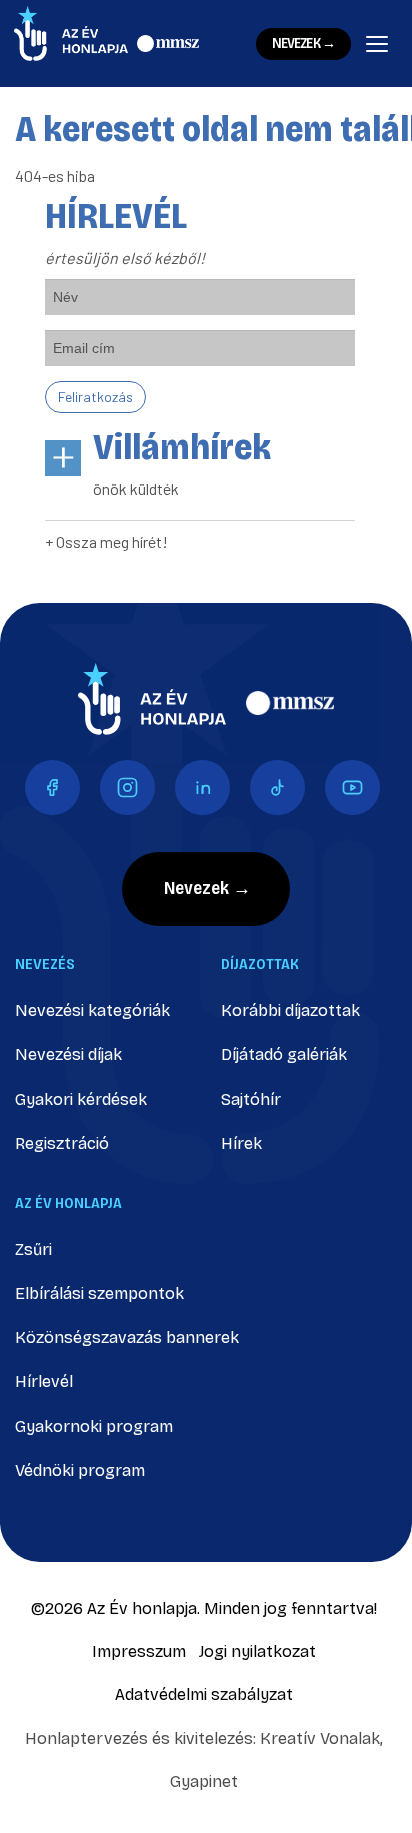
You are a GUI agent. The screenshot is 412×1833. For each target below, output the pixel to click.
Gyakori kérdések (81, 1099)
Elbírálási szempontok (99, 1293)
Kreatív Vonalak (320, 1738)
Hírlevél (44, 1381)
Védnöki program (80, 1470)
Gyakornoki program (94, 1426)
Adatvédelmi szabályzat (204, 1694)
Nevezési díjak (68, 1054)
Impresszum (139, 1651)
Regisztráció (62, 1143)
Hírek (241, 1143)
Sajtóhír (251, 1099)
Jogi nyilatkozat (257, 1651)
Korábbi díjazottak (290, 1010)
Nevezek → (303, 43)
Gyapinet (204, 1781)
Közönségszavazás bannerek (127, 1337)
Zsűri (33, 1249)
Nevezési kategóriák (92, 1010)
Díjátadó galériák (284, 1054)
